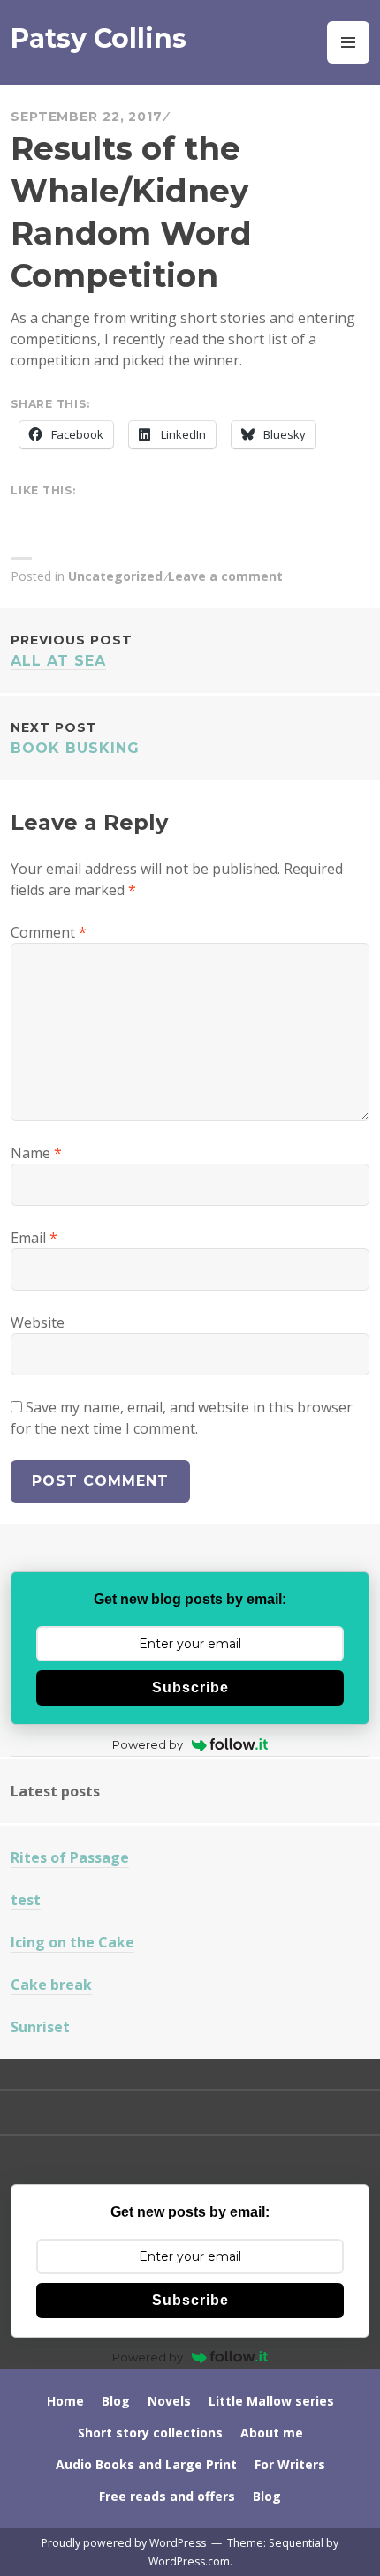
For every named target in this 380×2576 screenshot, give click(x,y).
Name (36, 1153)
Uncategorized (115, 576)
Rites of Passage (70, 1857)
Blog (116, 2401)
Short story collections (150, 2433)
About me (272, 2433)
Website (38, 1322)
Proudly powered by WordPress (124, 2543)
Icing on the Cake (72, 1942)
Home (65, 2401)
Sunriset (40, 2027)
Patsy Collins (99, 38)
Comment (49, 932)
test (26, 1900)
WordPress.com (189, 2561)
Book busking (75, 738)
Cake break (51, 1985)
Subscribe (190, 1687)
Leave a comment (225, 576)
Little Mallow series (271, 2401)
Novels (169, 2401)
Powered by (148, 1744)
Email (34, 1238)
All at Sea (72, 651)
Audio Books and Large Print (146, 2464)
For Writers (290, 2464)
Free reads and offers (167, 2496)
